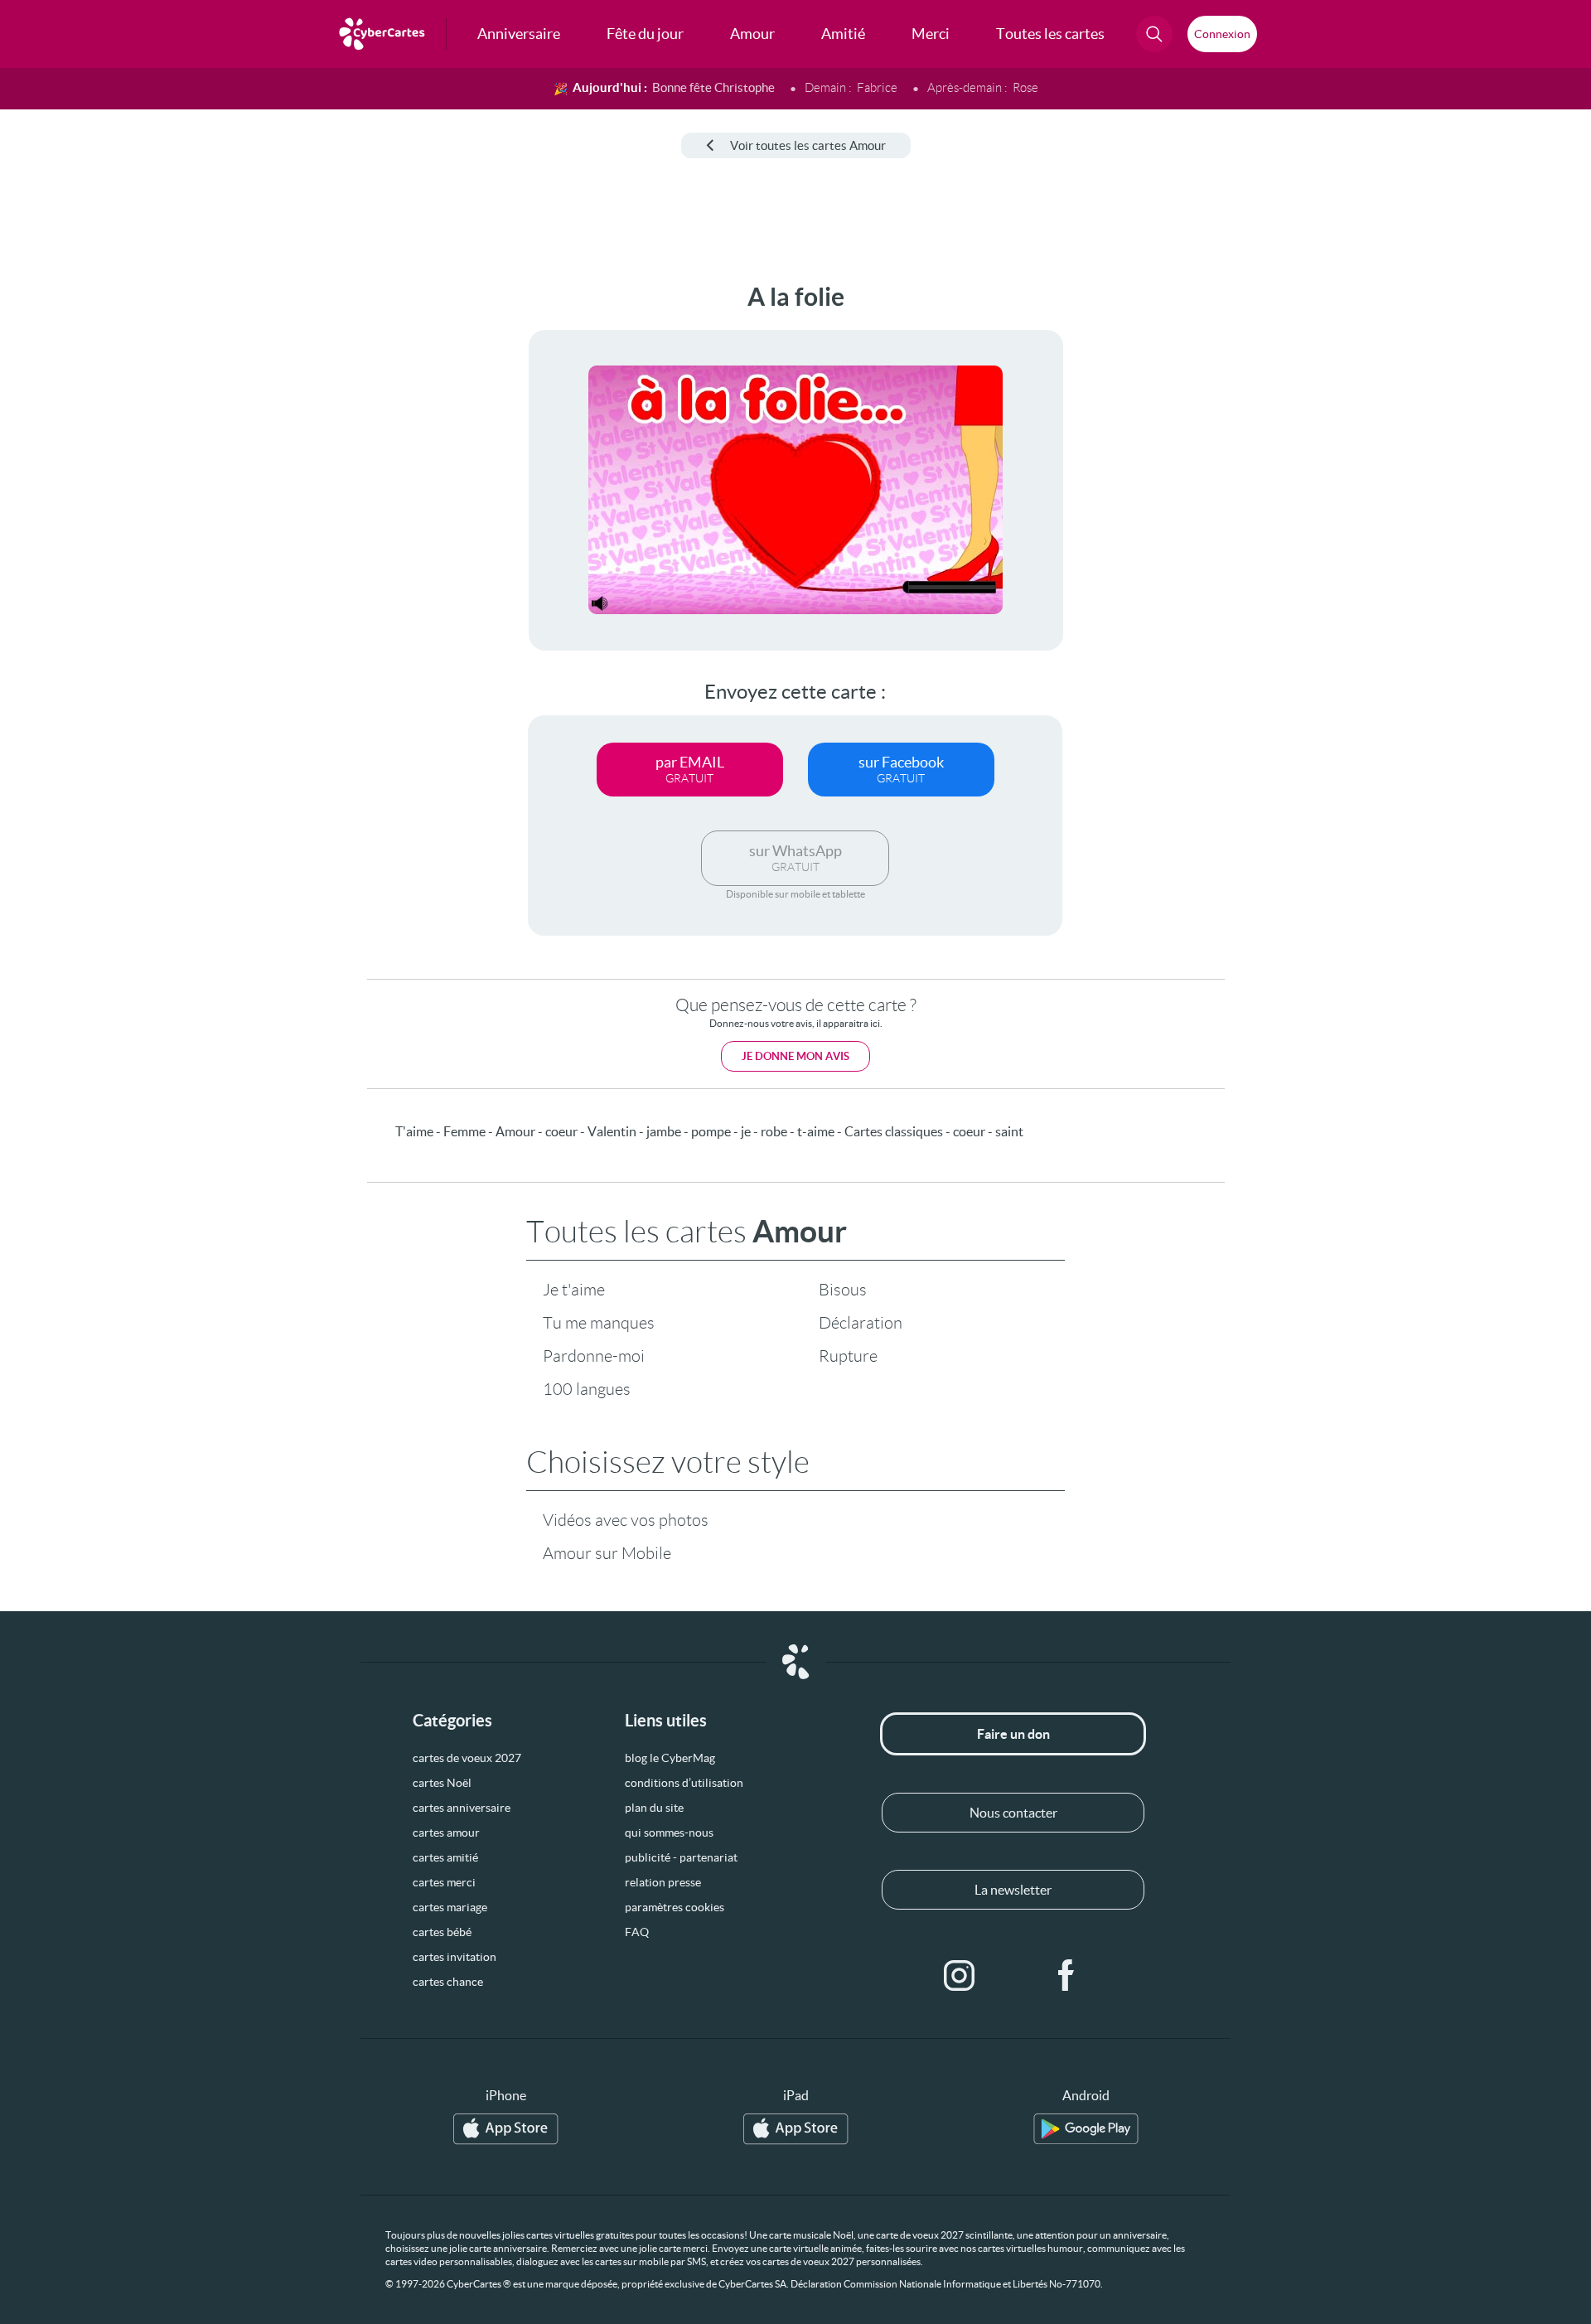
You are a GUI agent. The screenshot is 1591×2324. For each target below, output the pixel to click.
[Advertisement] (138, 531)
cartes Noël (442, 1783)
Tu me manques (599, 1323)
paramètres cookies (675, 1907)
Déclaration (861, 1323)
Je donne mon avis (795, 1056)
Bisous (843, 1290)
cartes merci (444, 1882)
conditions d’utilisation (684, 1783)
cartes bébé (442, 1932)
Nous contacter (1013, 1813)
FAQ (637, 1932)
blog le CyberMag (670, 1758)
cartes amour (446, 1833)
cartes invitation (455, 1957)
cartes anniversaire (462, 1808)
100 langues (587, 1389)
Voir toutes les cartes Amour (808, 145)
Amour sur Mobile (607, 1553)
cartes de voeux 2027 (467, 1758)
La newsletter (1013, 1890)
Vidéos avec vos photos (626, 1520)
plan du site (654, 1808)
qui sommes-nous (669, 1833)
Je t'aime (574, 1290)
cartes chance (448, 1982)
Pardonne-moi (594, 1356)
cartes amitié (445, 1857)
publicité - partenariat (681, 1857)
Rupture (848, 1356)
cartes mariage (450, 1907)
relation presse (663, 1882)
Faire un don (1013, 1734)
